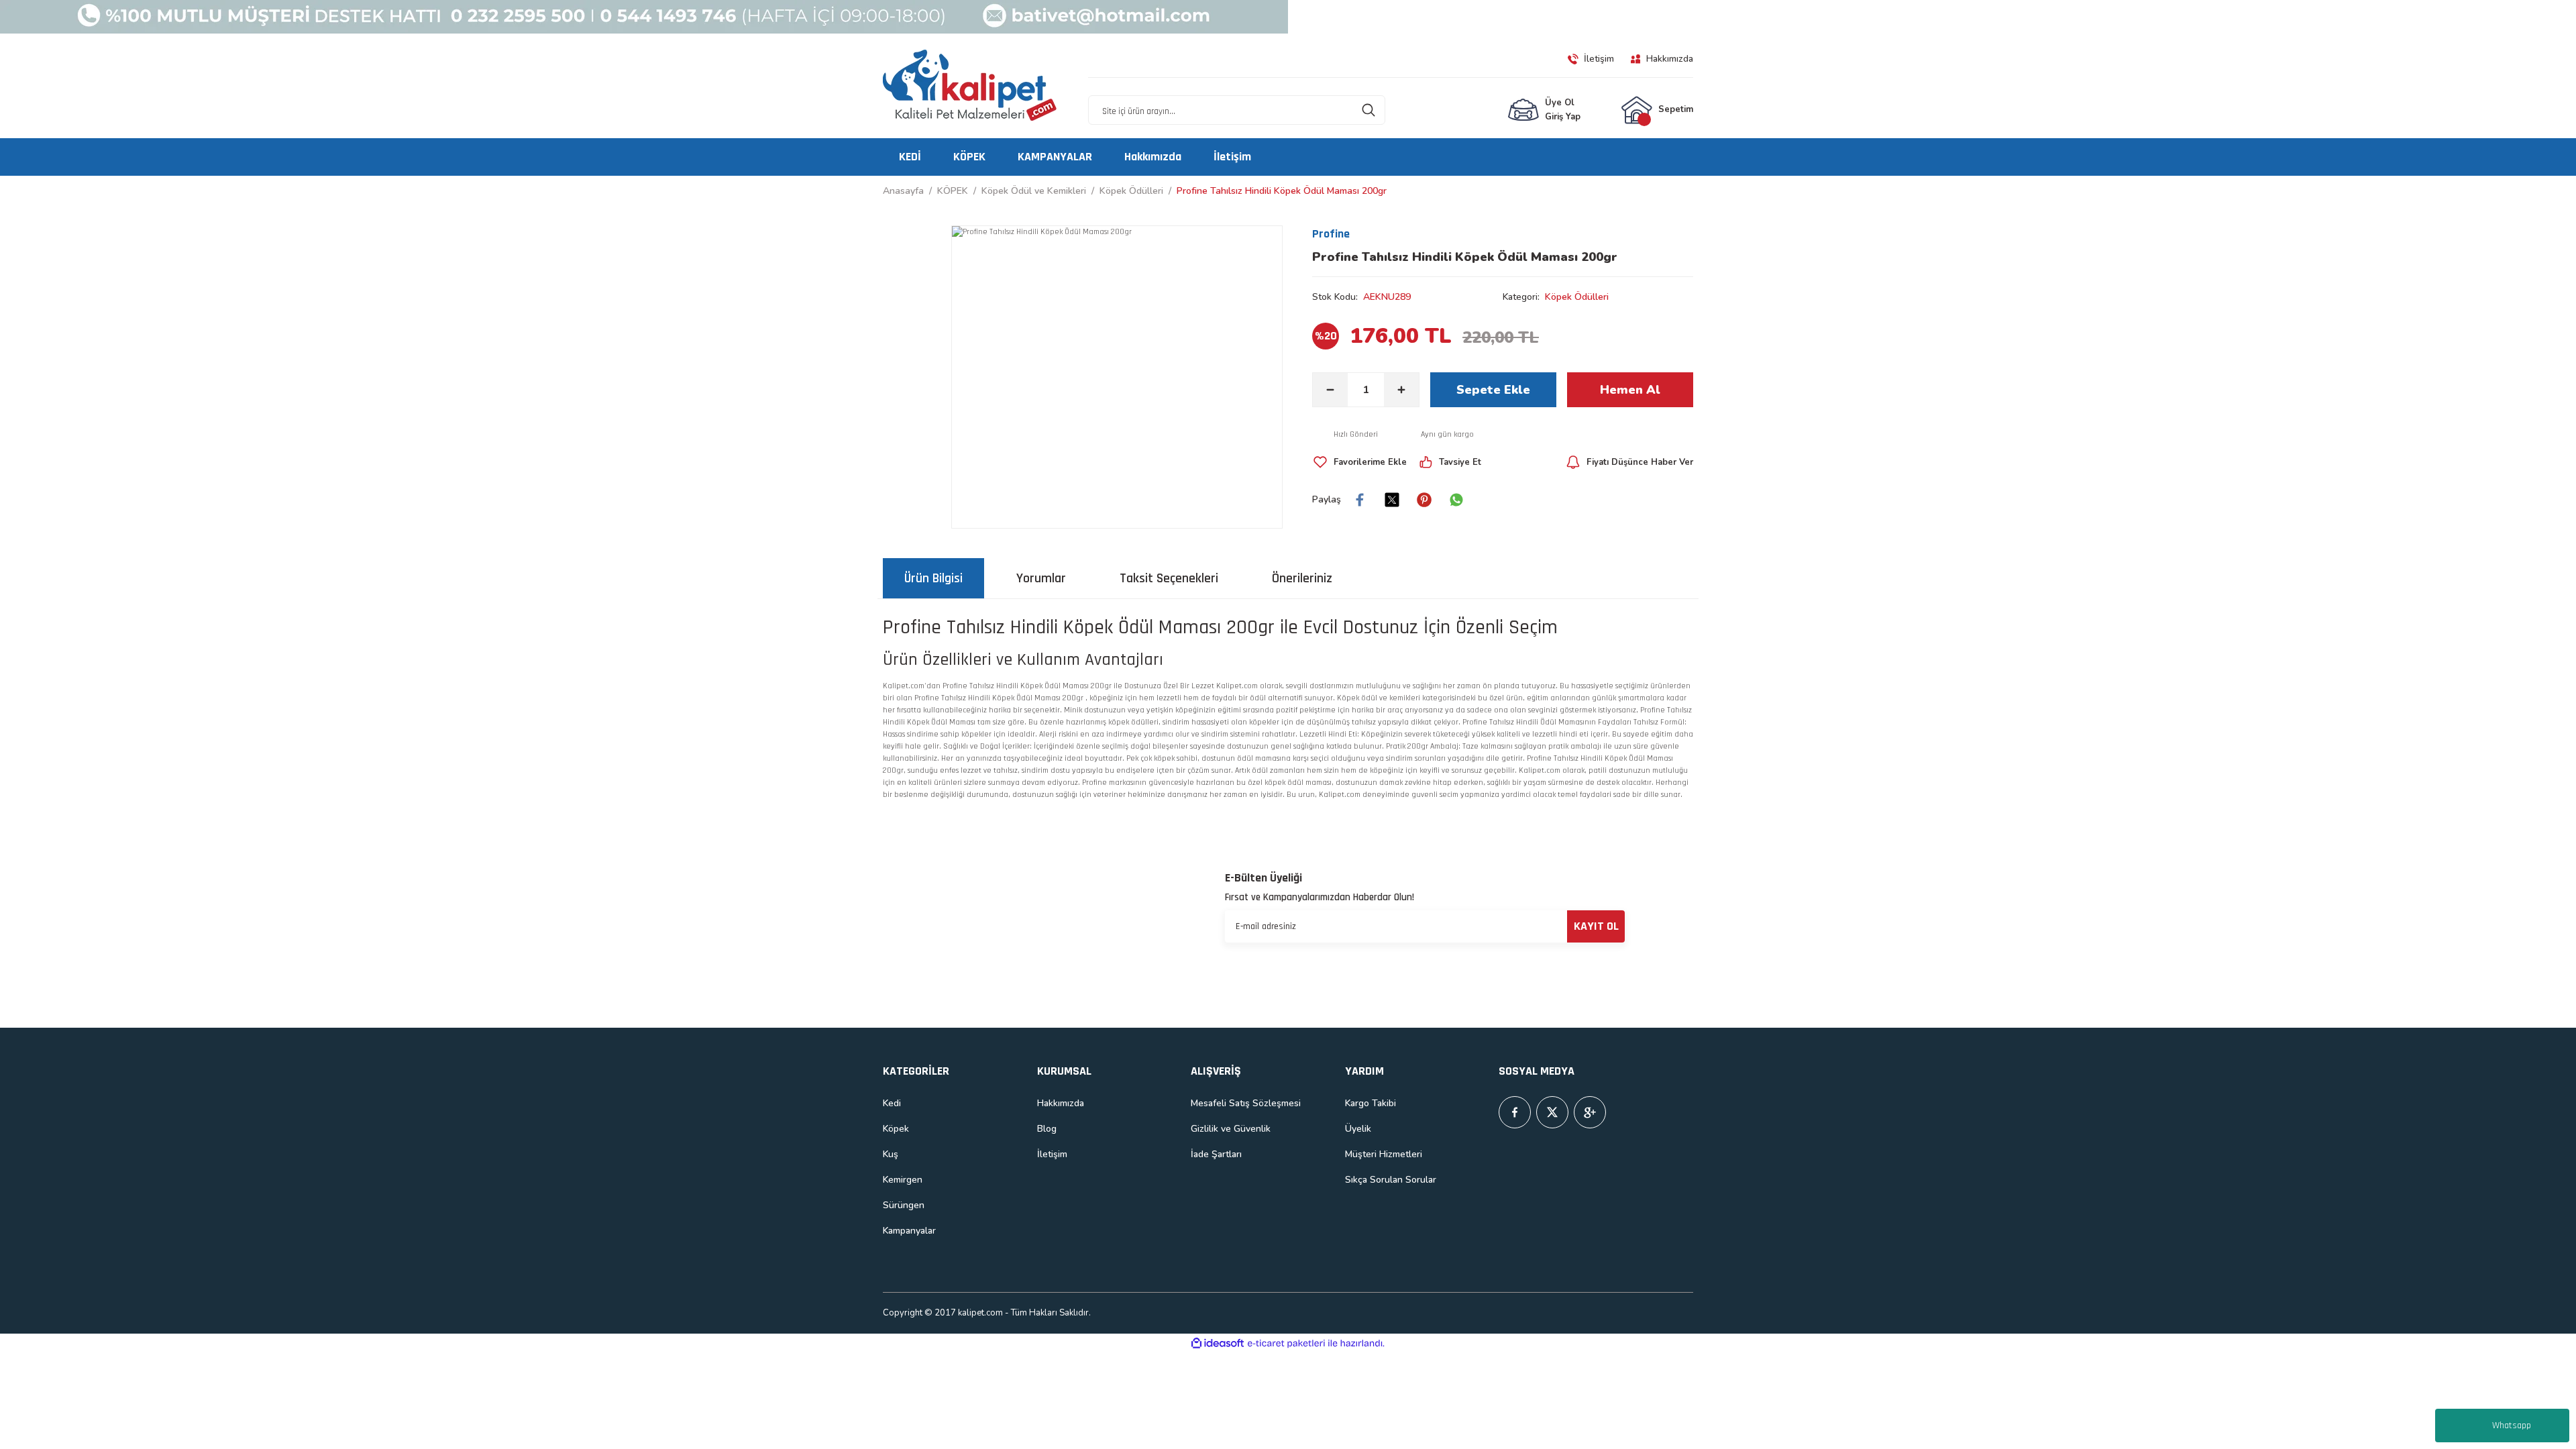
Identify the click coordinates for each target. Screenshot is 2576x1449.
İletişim (1052, 1154)
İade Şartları (1216, 1154)
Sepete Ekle (1493, 390)
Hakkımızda (1061, 1103)
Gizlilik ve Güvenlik (1231, 1129)
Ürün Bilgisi (933, 578)
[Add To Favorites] (1359, 462)
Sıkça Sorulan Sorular (1391, 1180)
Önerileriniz (1302, 578)
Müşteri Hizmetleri (1384, 1154)
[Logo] (970, 86)
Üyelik (1358, 1129)
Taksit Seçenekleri (1169, 578)
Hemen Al (1630, 390)
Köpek (896, 1129)
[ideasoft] (1218, 1344)
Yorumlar (1041, 578)
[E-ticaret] (1286, 1344)
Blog (1047, 1129)
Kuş (891, 1154)
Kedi (892, 1103)
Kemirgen (903, 1180)
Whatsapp (2512, 1426)
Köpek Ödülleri (1577, 297)
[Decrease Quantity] (1330, 390)
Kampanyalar (909, 1231)
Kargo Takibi (1371, 1103)
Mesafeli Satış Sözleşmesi (1246, 1103)
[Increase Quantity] (1401, 390)
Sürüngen (904, 1205)
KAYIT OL (1596, 926)
